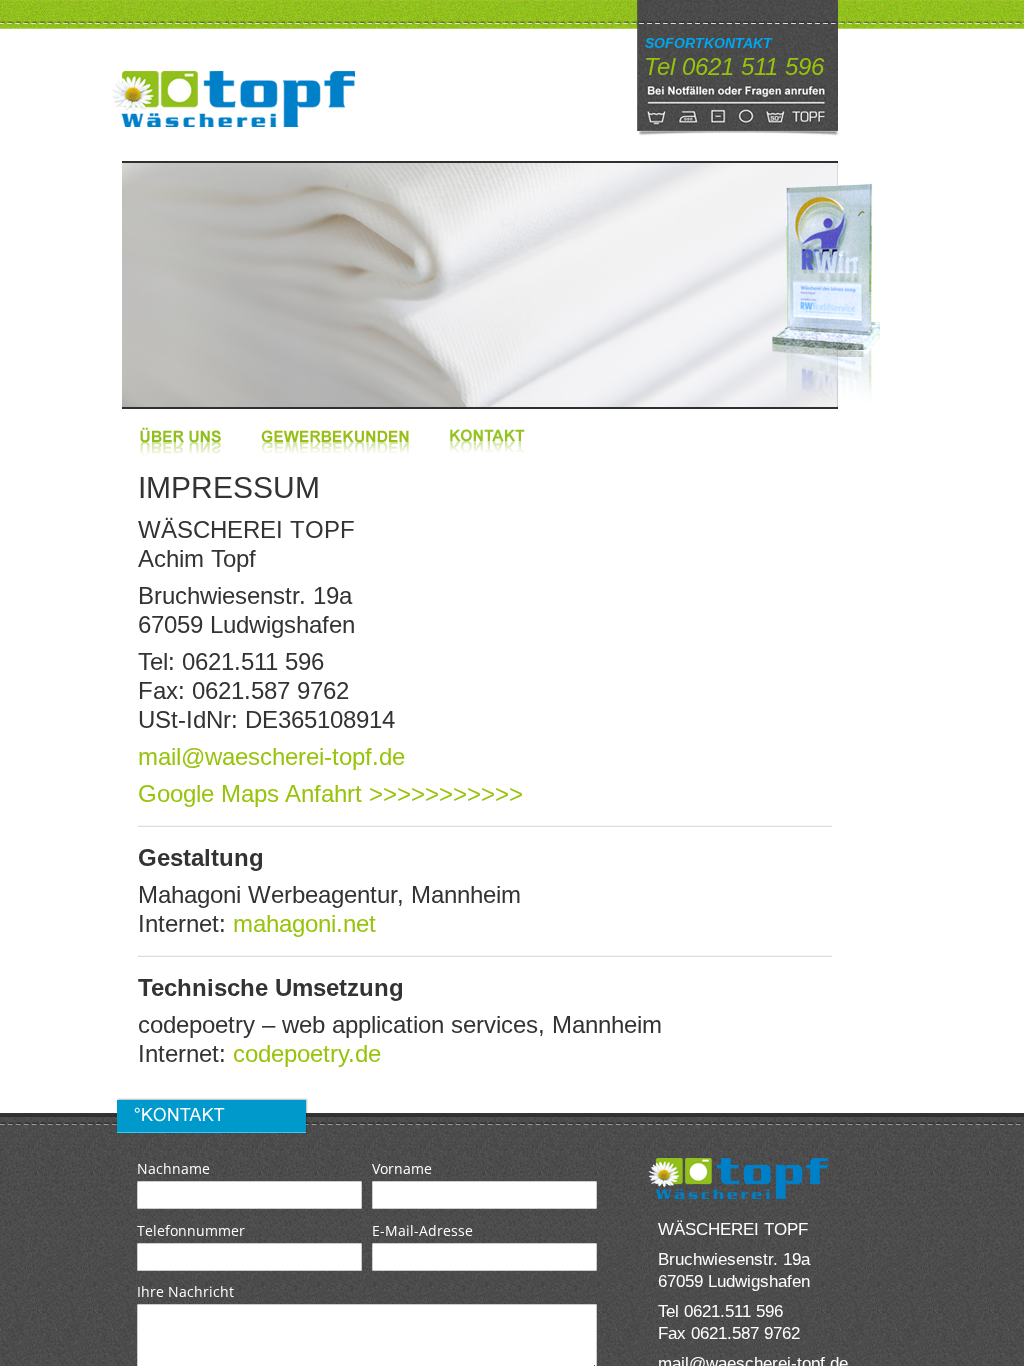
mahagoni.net (304, 923)
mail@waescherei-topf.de (271, 756)
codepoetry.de (307, 1053)
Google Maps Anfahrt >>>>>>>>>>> (330, 793)
